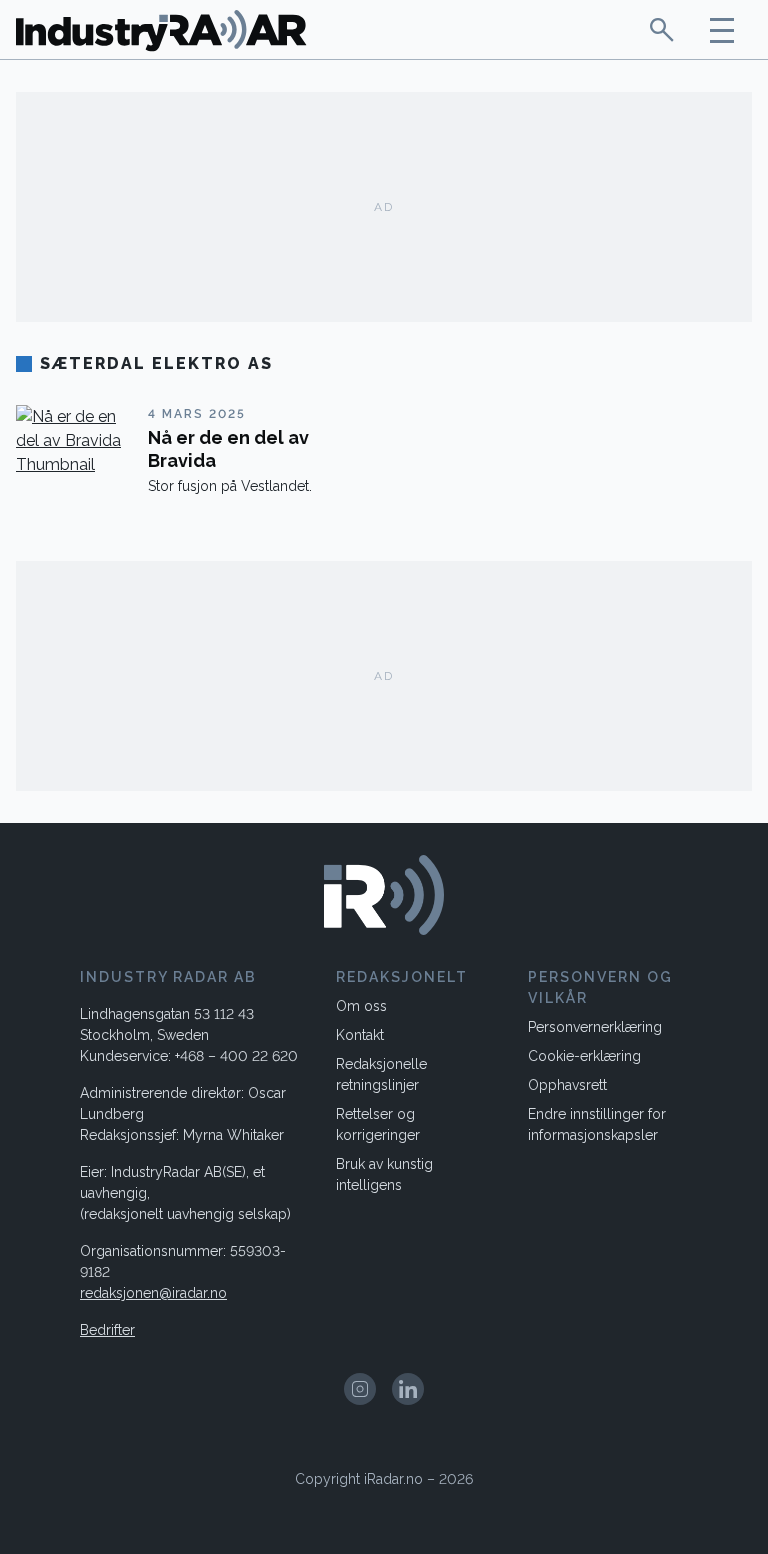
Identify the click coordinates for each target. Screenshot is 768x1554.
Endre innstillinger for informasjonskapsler (597, 1124)
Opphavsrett (567, 1085)
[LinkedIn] (408, 1389)
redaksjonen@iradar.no (153, 1293)
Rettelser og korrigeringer (378, 1124)
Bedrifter (107, 1330)
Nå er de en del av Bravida (228, 449)
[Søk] (662, 29)
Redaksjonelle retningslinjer (381, 1074)
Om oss (361, 1006)
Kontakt (360, 1035)
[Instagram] (360, 1389)
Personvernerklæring (595, 1027)
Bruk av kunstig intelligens (384, 1174)
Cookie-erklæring (584, 1056)
